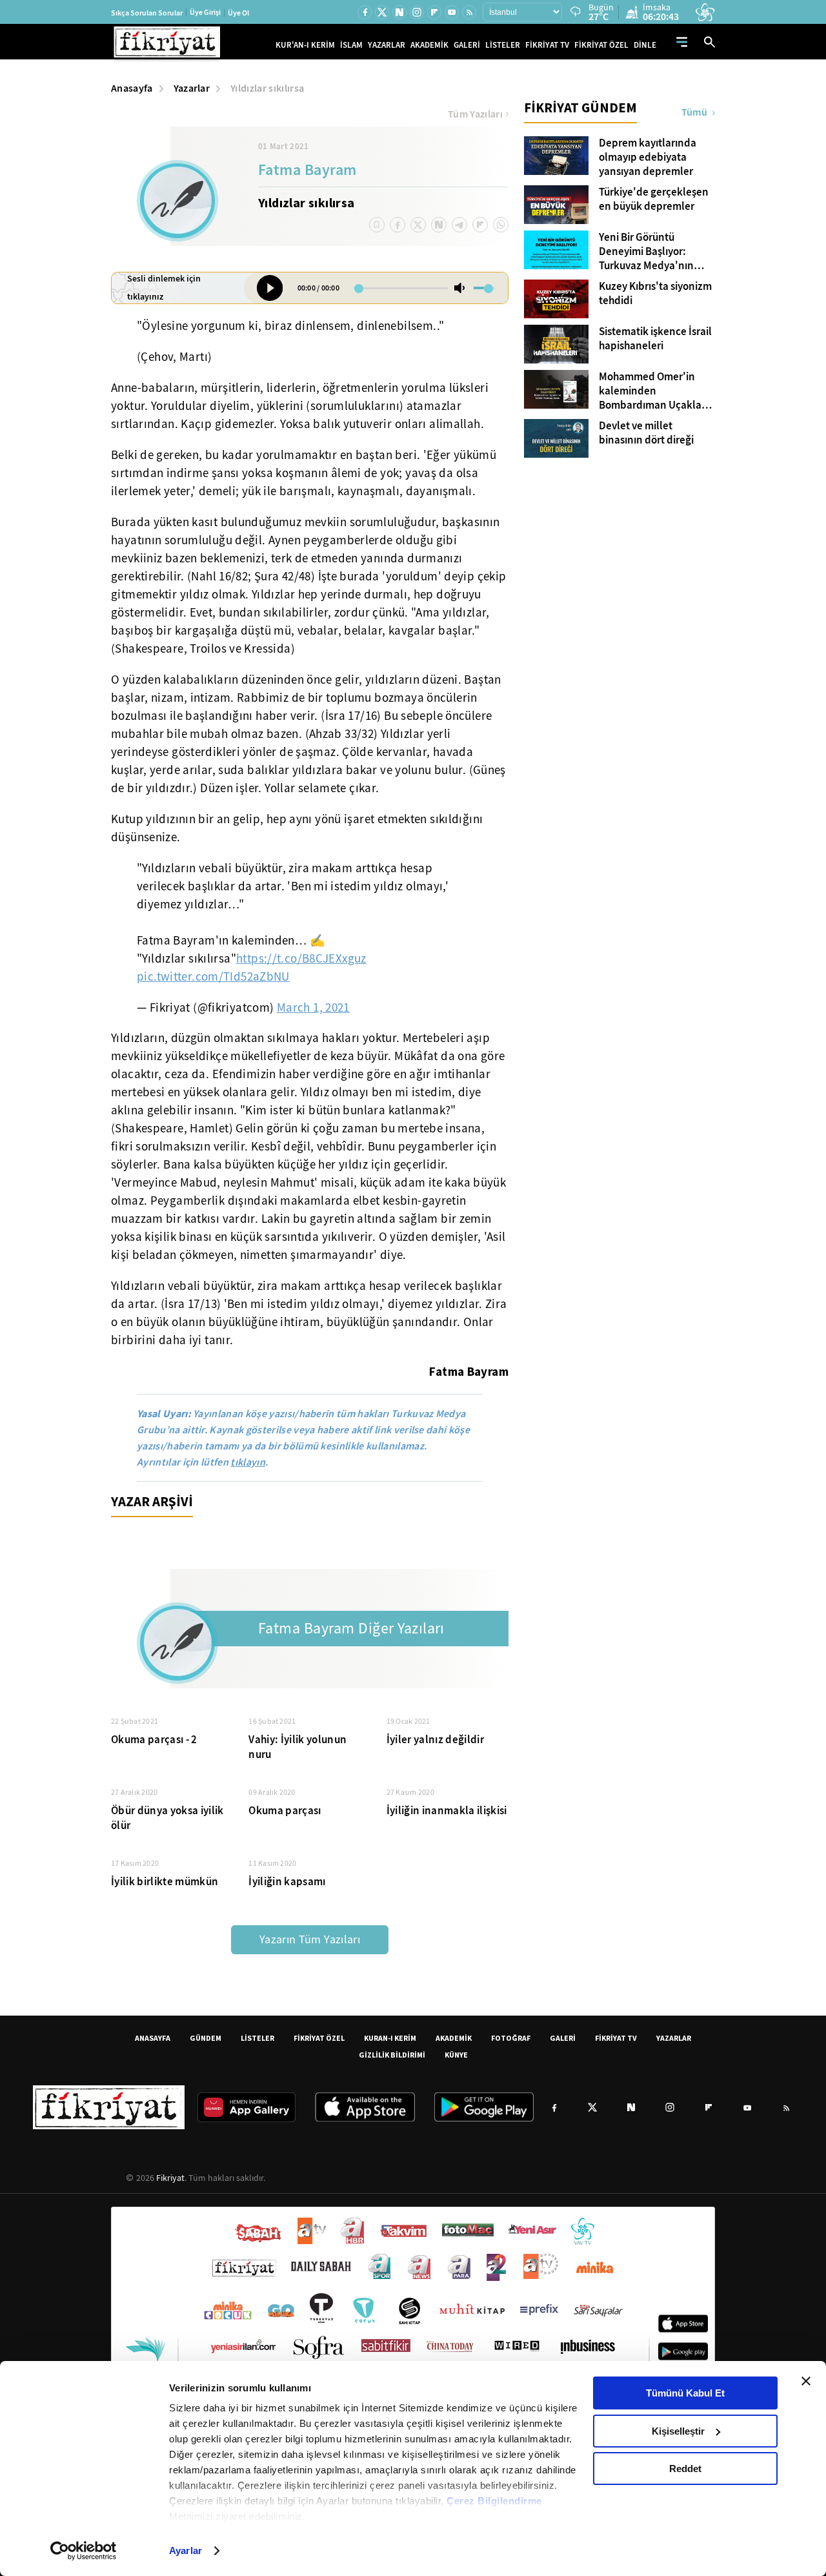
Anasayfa (132, 88)
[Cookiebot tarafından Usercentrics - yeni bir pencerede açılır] (84, 2551)
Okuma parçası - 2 (154, 1740)
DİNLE (645, 45)
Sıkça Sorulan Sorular (147, 13)
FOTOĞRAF (511, 2038)
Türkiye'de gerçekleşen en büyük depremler (654, 199)
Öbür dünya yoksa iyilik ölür (167, 1818)
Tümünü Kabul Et (685, 2393)
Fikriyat (170, 2178)
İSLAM (351, 45)
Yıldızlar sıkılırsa (267, 88)
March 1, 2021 (313, 1008)
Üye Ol (238, 13)
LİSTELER (503, 45)
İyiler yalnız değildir (435, 1740)
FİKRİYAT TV (547, 45)
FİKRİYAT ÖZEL (601, 45)
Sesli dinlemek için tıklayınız (164, 288)
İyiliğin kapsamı (287, 1882)
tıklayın (248, 1462)
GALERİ (467, 45)
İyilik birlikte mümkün (165, 1882)
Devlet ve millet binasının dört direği (646, 433)
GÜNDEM (206, 2038)
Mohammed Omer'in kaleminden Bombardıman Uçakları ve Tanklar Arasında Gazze (653, 391)
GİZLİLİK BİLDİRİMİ (392, 2055)
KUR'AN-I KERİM (305, 45)
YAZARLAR (387, 45)
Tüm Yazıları (475, 114)
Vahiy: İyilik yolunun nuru (297, 1747)
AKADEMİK (429, 45)
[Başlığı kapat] (806, 2381)
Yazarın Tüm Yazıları (310, 1940)
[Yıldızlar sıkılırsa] (270, 288)
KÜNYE (456, 2055)
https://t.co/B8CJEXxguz (301, 959)
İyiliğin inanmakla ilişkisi (447, 1811)
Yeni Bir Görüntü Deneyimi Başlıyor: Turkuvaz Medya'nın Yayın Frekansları (646, 252)
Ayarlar (186, 2550)
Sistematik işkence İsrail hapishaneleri (655, 339)
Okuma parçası (285, 1811)
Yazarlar (192, 88)
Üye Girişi (205, 12)
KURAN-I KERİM (390, 2038)
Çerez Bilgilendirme (494, 2501)
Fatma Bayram (307, 171)
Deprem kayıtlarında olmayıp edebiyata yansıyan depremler (648, 158)
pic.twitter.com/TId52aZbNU (213, 977)
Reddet (685, 2469)
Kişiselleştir (678, 2431)
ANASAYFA (153, 2038)
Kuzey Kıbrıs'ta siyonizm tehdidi (655, 294)
